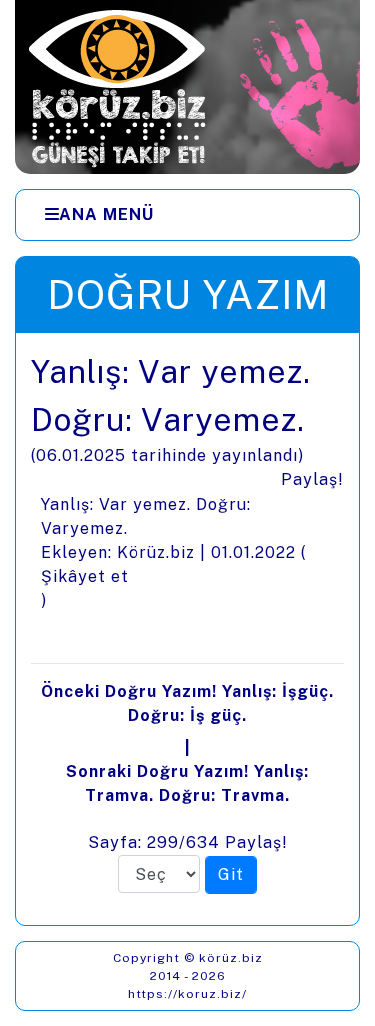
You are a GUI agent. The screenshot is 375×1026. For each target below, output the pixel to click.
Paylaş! (312, 479)
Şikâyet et (85, 576)
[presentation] (187, 629)
